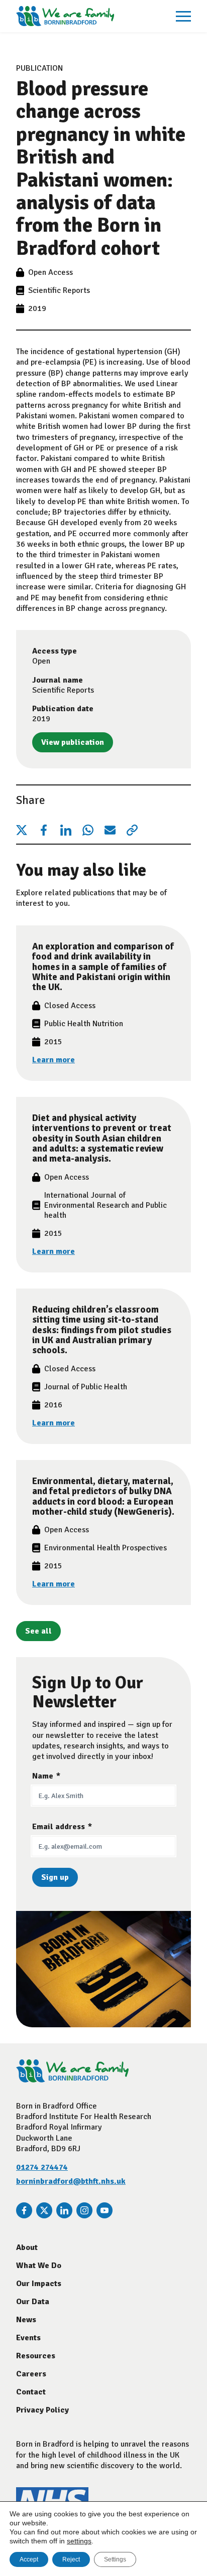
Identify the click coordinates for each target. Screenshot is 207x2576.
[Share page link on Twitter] (22, 830)
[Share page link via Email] (110, 830)
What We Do (39, 2266)
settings (79, 2541)
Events (28, 2338)
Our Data (33, 2302)
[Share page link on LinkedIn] (66, 830)
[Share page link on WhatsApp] (88, 830)
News (26, 2320)
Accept (29, 2559)
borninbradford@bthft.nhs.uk (71, 2181)
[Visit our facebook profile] (24, 2210)
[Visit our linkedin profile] (64, 2210)
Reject (71, 2559)
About (27, 2247)
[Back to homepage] (65, 16)
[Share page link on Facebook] (44, 830)
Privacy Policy (42, 2410)
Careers (31, 2374)
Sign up (55, 1877)
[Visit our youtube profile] (105, 2210)
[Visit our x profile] (44, 2210)
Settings (115, 2559)
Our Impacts (39, 2284)
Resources (36, 2356)
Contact (31, 2392)
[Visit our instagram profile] (84, 2210)
